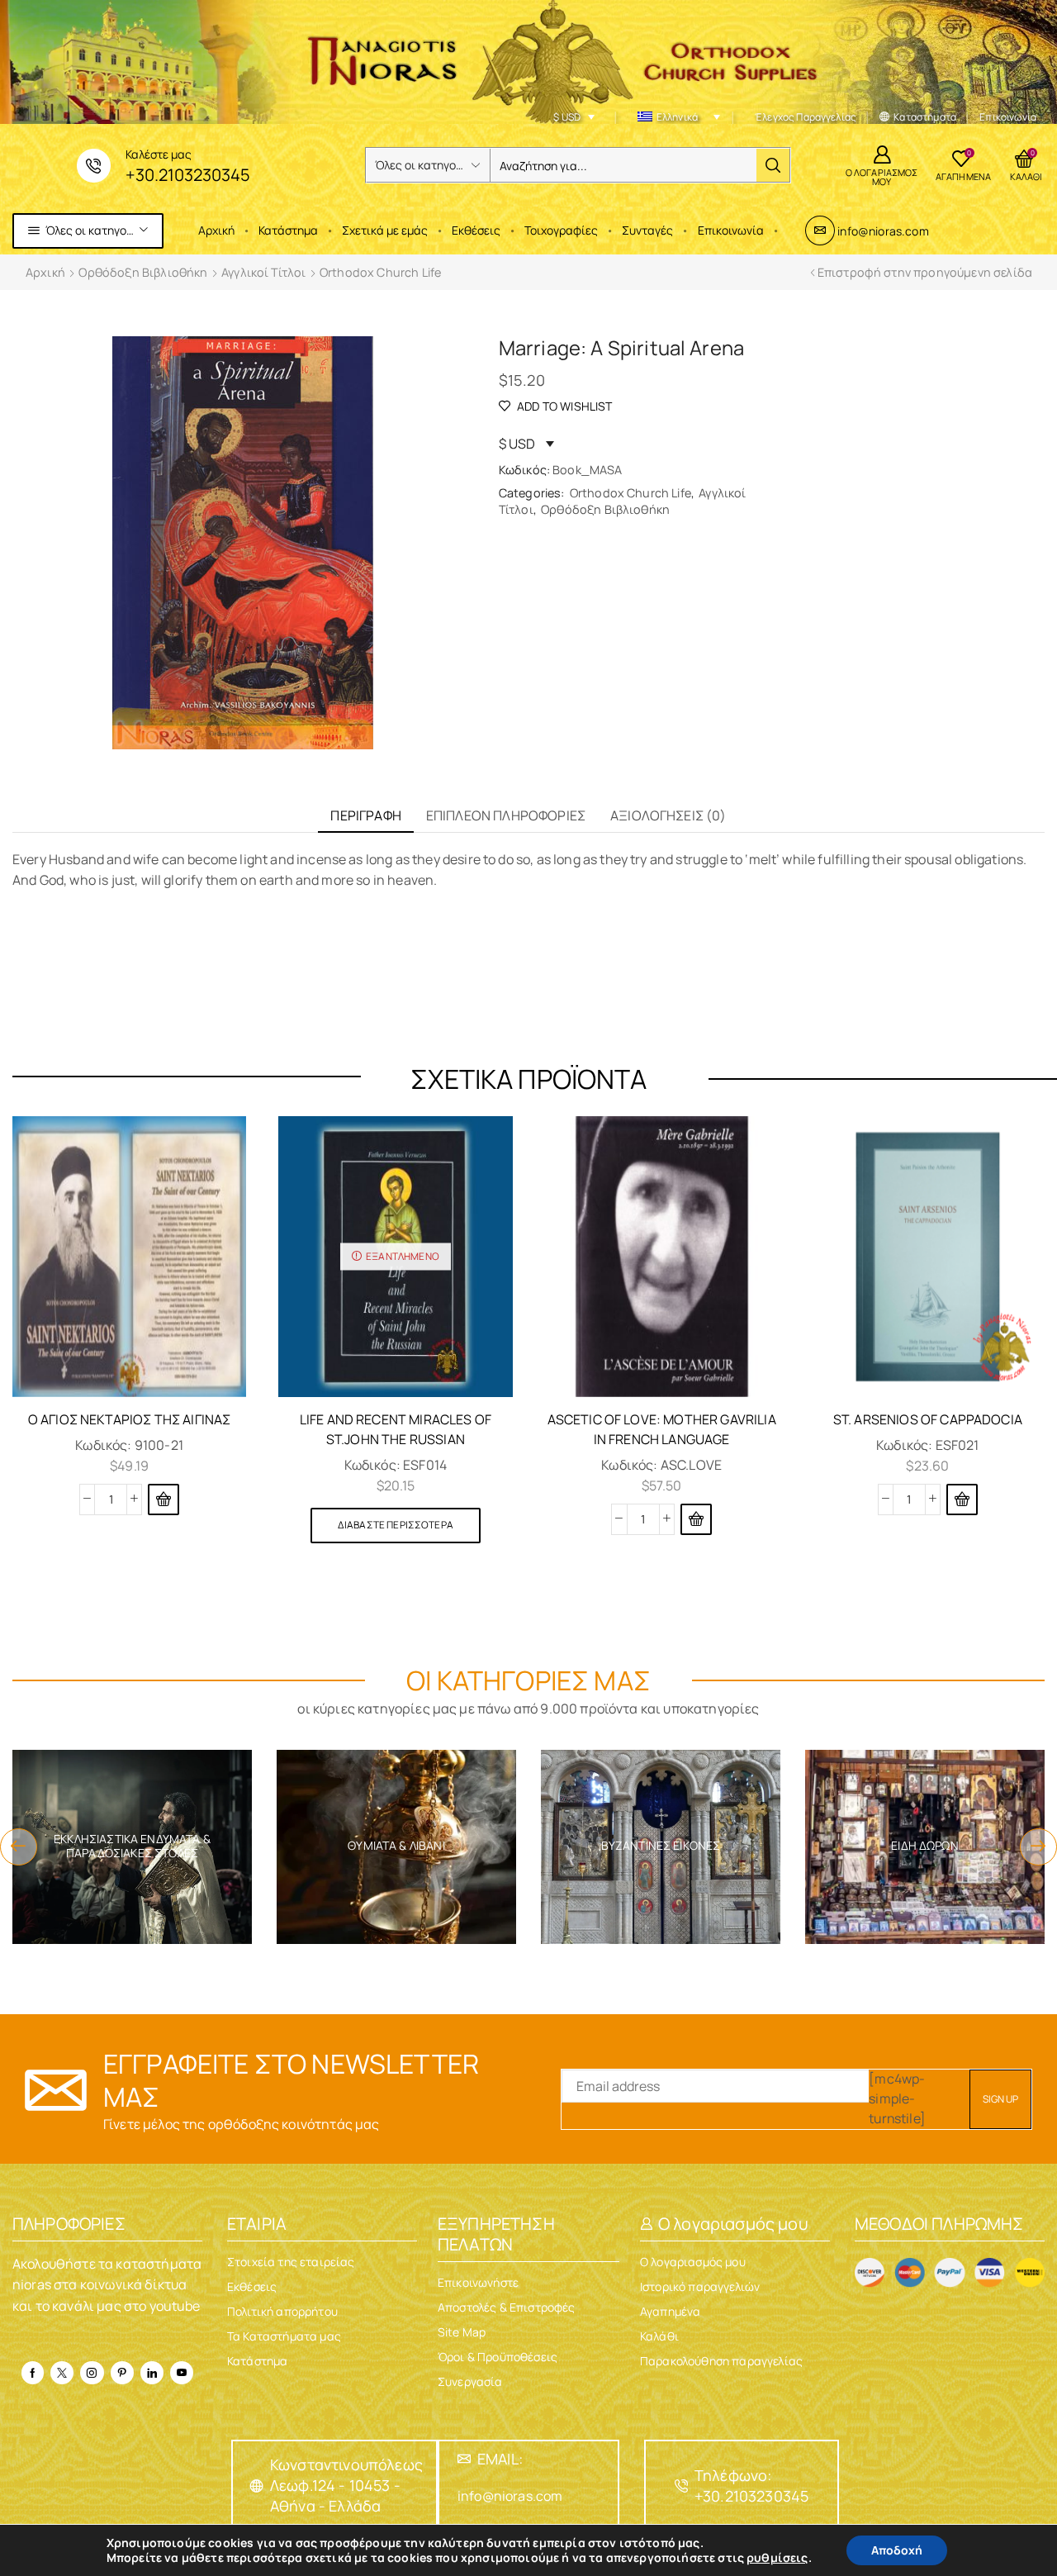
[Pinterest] (122, 2373)
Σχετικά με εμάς (385, 230)
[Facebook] (33, 2373)
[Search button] (773, 165)
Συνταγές (647, 230)
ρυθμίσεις (777, 2558)
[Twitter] (62, 2373)
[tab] (365, 816)
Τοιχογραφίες (561, 230)
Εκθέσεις (476, 230)
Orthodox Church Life (380, 272)
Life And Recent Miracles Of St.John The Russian (396, 1429)
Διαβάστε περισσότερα (396, 1525)
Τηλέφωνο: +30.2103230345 (751, 2486)
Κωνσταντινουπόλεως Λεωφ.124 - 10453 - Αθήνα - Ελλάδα (346, 2485)
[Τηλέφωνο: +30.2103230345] (681, 2486)
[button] (164, 1499)
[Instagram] (92, 2373)
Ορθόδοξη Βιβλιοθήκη (143, 272)
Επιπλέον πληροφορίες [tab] (506, 815)
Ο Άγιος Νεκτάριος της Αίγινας (130, 1419)
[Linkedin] (152, 2373)
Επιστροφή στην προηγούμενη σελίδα (925, 272)
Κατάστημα (288, 230)
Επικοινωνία (731, 230)
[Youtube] (182, 2373)
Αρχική (216, 230)
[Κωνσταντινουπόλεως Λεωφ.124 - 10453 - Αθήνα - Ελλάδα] (257, 2486)
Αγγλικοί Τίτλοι (263, 272)
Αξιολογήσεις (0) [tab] (668, 815)
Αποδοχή (897, 2550)
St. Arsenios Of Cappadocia (928, 1419)
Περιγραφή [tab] (365, 815)
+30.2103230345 (188, 175)
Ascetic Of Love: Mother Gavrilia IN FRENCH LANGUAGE (662, 1429)
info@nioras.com (883, 231)
